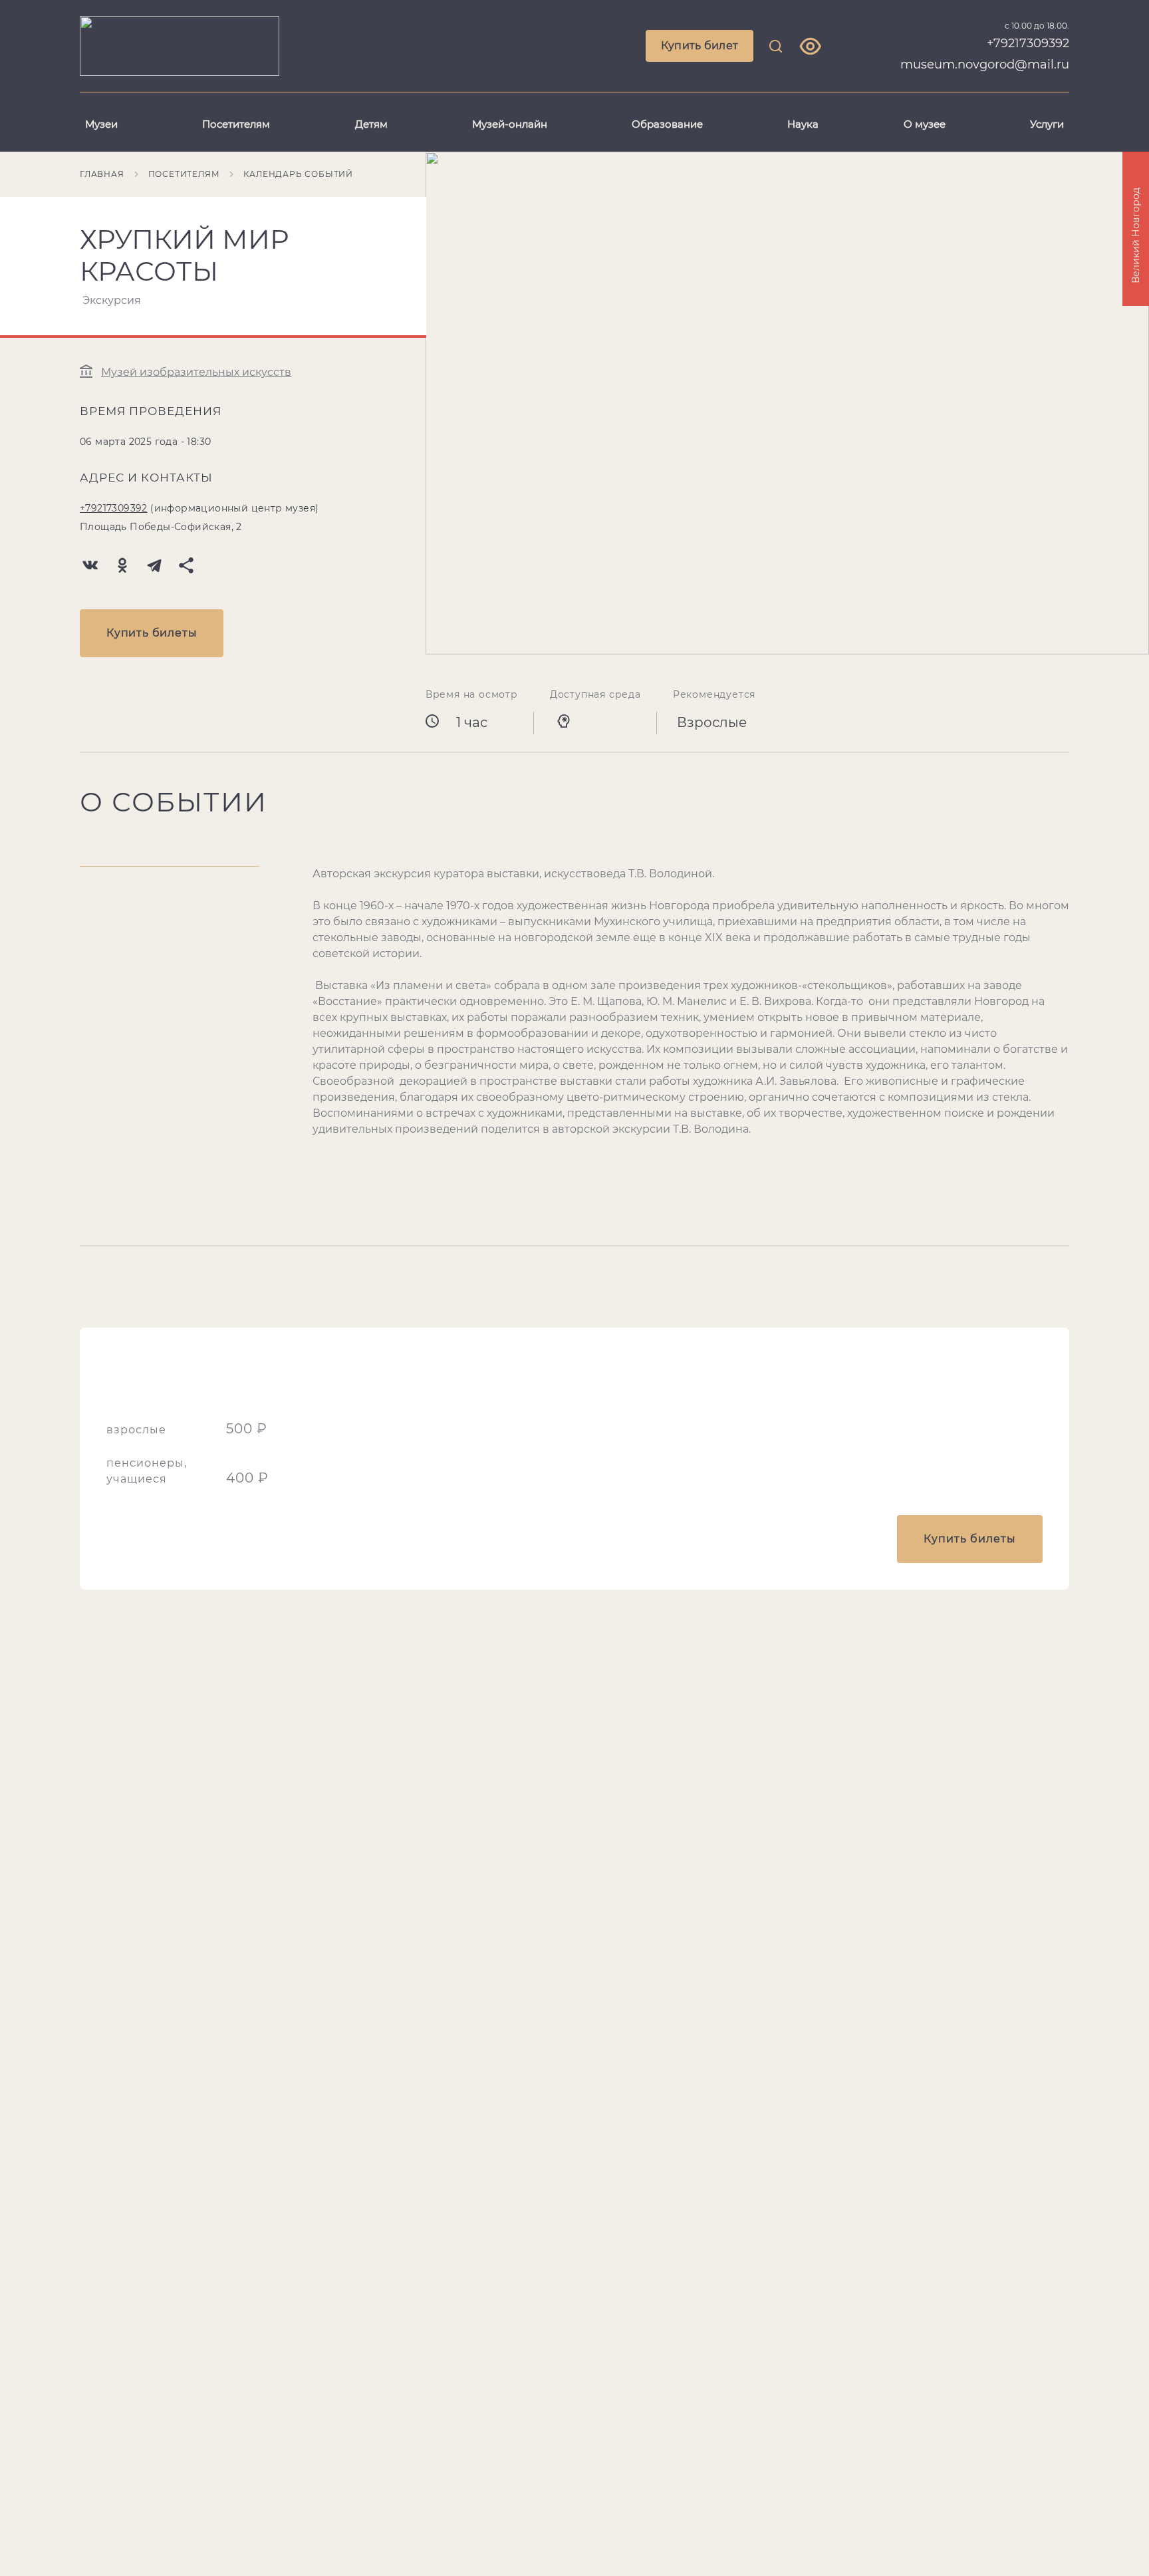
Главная (102, 174)
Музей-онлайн (510, 124)
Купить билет (700, 46)
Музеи (101, 124)
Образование (667, 124)
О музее (925, 124)
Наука (803, 124)
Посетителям (236, 124)
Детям (371, 124)
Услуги (1047, 124)
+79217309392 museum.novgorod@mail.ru (985, 54)
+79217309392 (114, 508)
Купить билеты (152, 633)
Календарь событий (298, 174)
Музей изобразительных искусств (196, 372)
